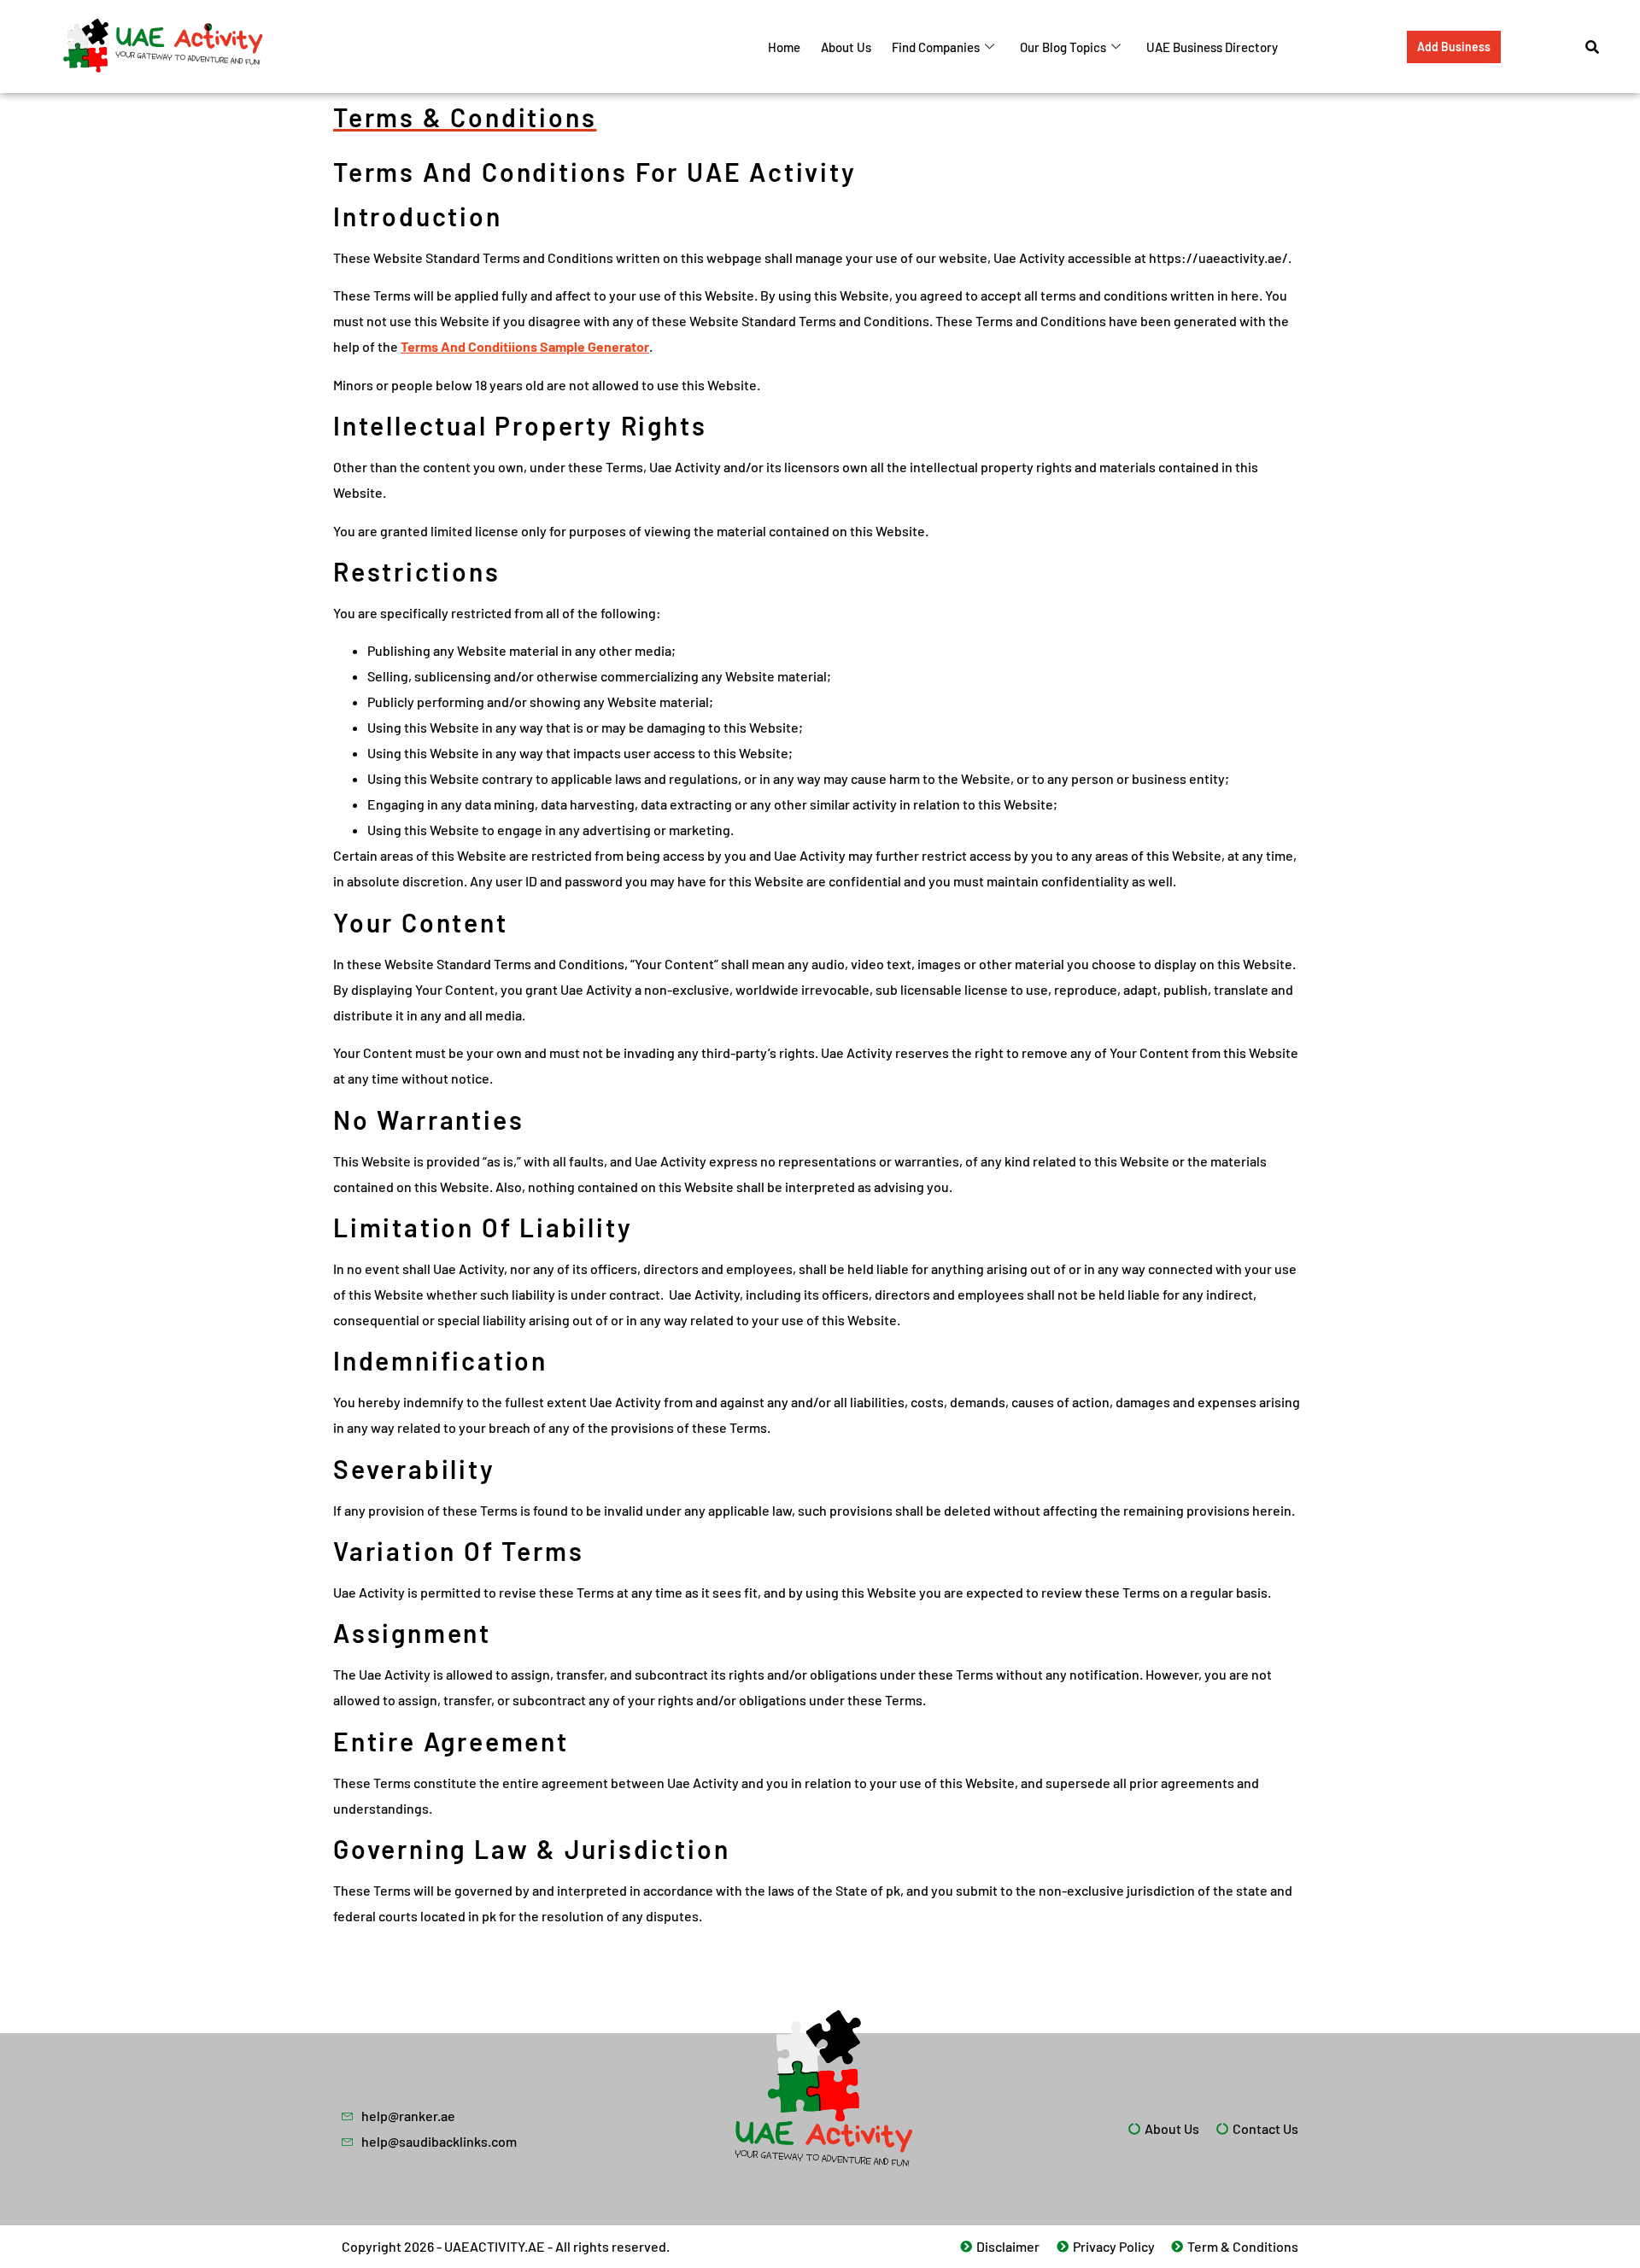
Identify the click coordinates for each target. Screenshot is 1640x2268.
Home (784, 47)
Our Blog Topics (1063, 47)
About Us (846, 47)
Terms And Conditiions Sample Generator (525, 346)
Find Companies (936, 47)
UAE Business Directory (1212, 47)
